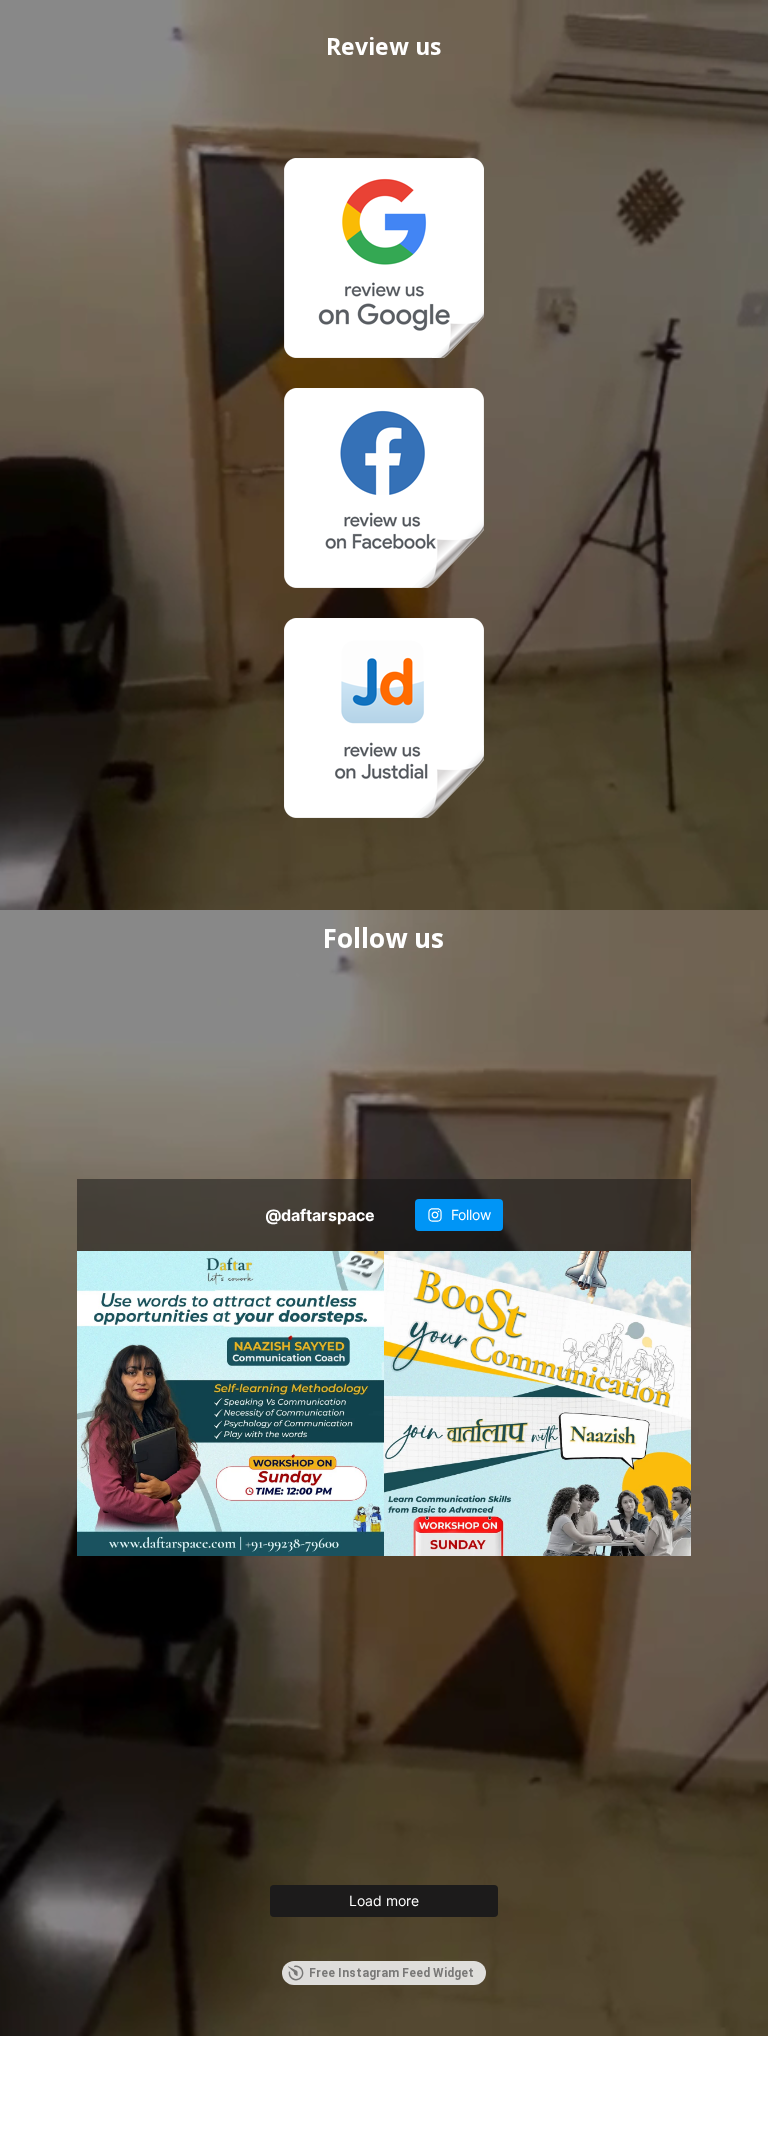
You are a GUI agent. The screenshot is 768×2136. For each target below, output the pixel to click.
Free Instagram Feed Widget (391, 1973)
